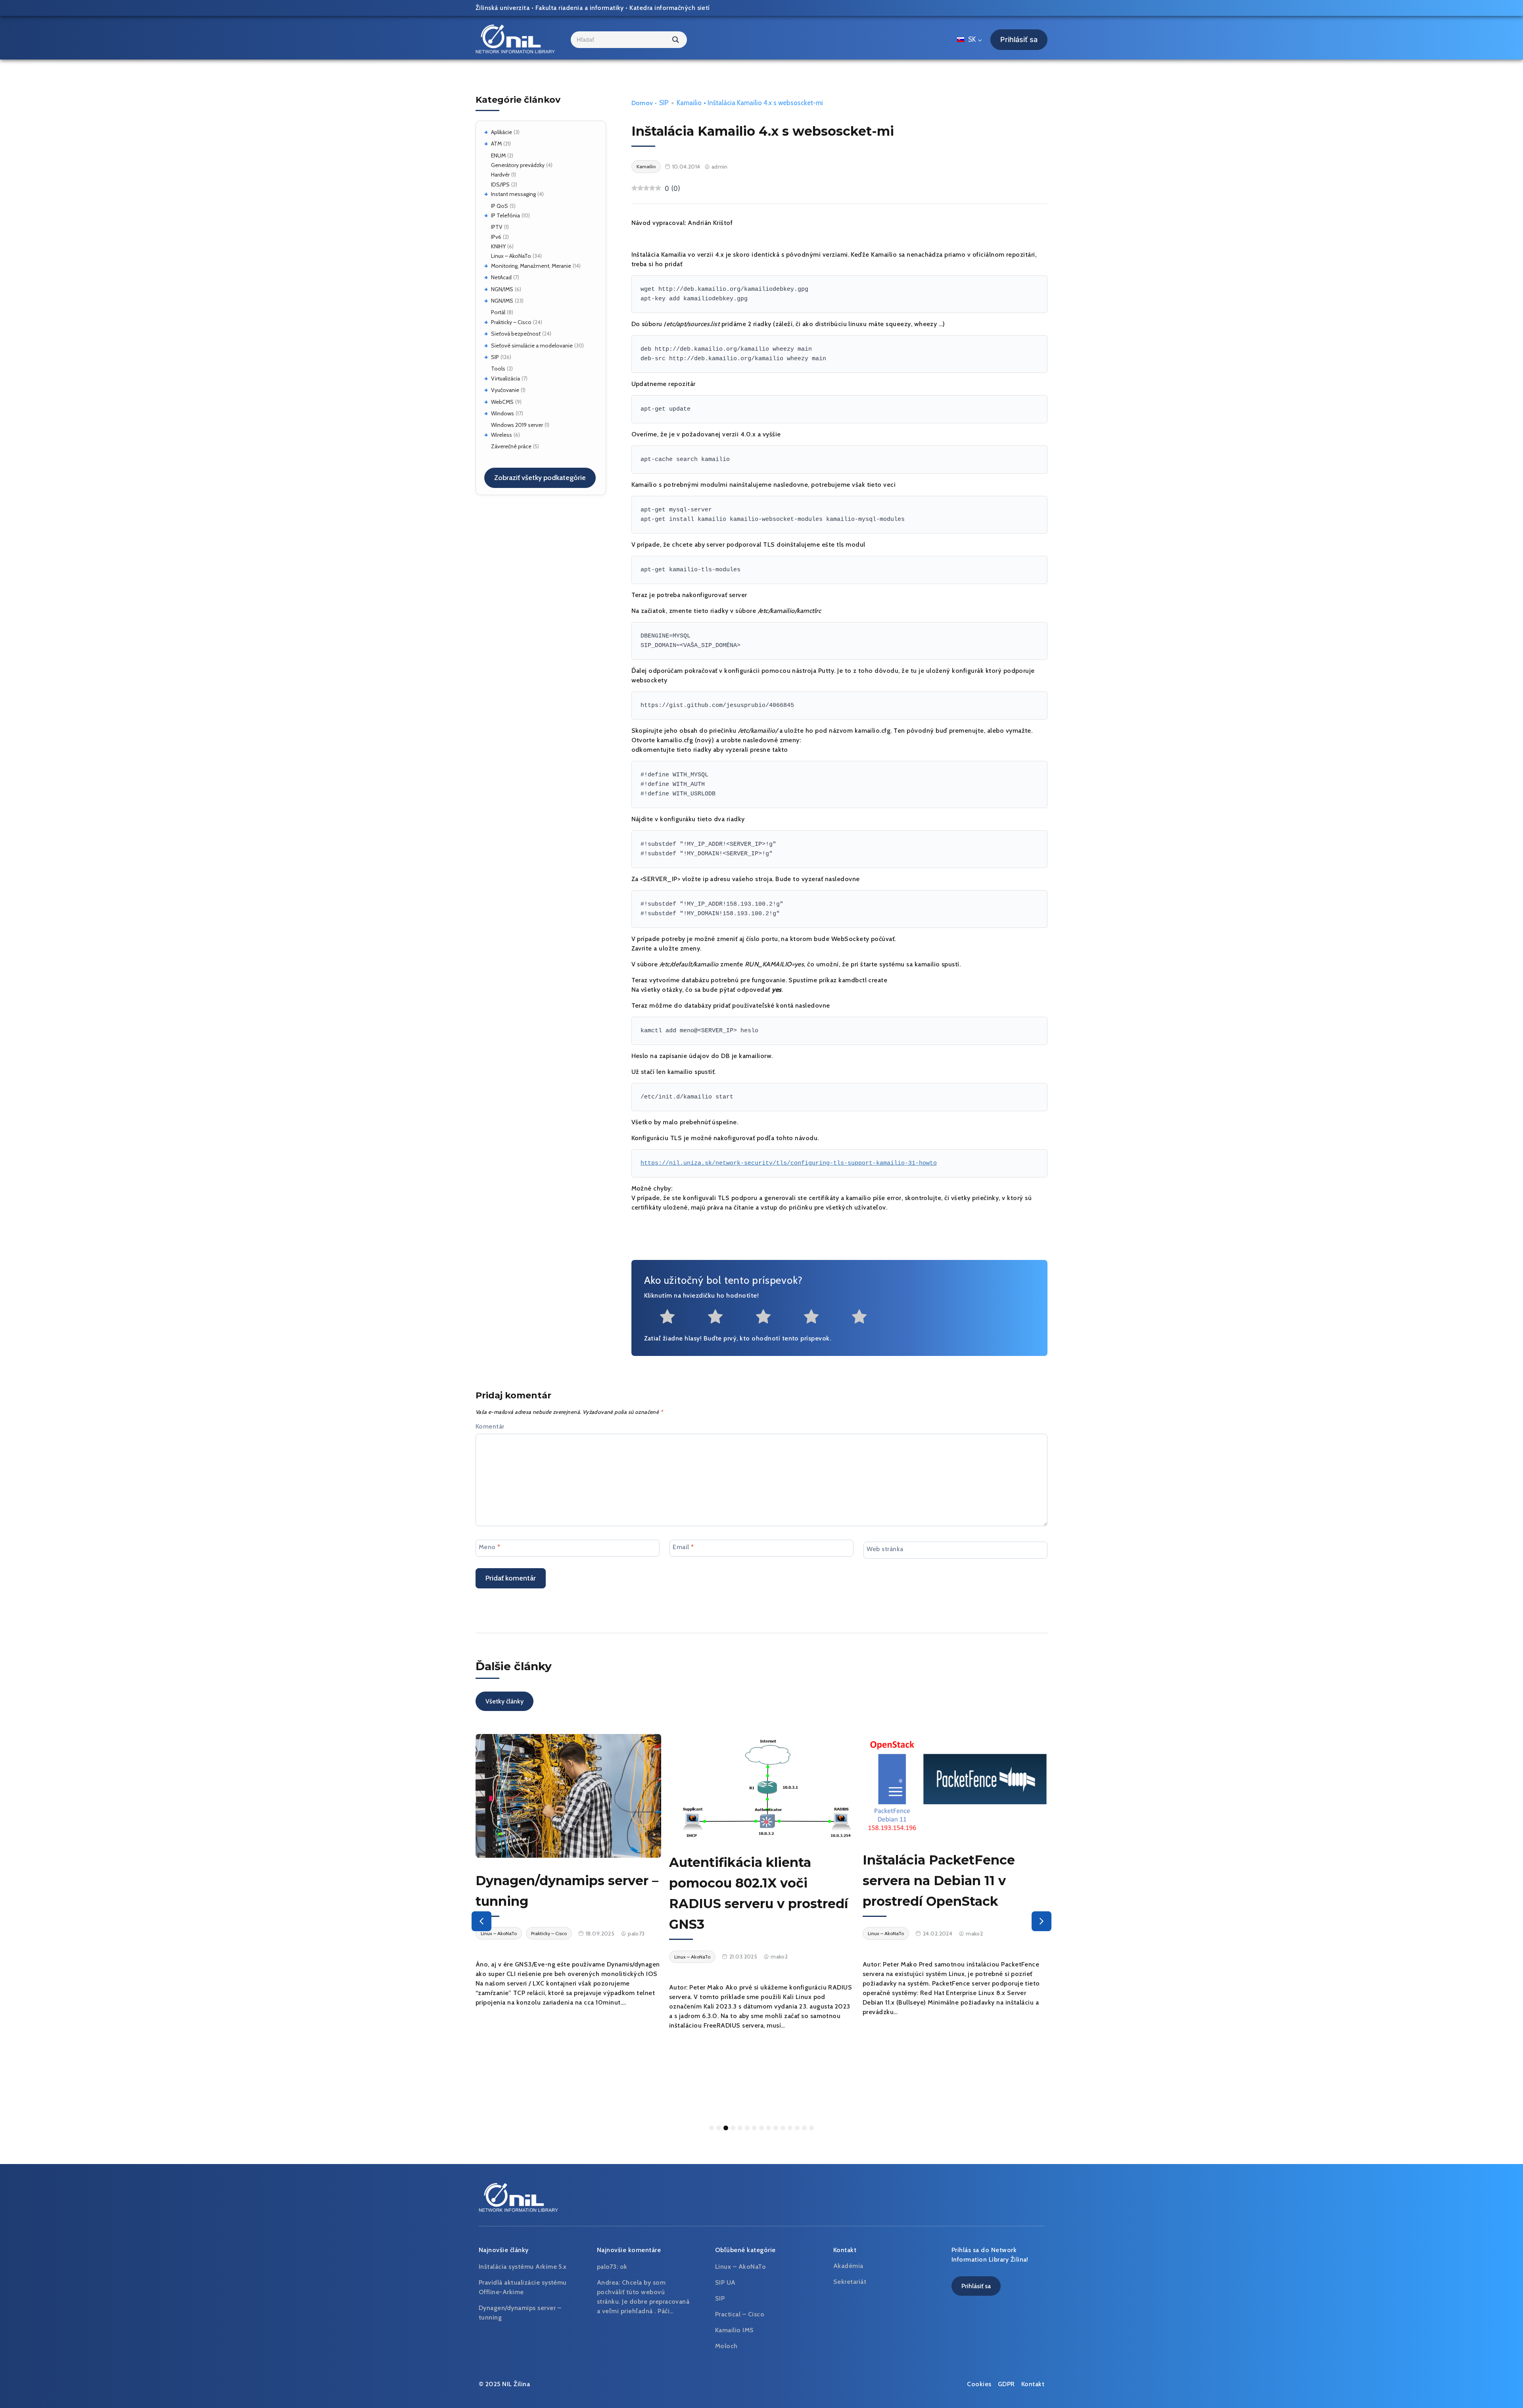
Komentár (490, 1426)
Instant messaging (513, 194)
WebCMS (502, 402)
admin (720, 167)
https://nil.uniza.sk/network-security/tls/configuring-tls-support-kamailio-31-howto (789, 1163)
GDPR (1006, 2384)
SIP (495, 357)
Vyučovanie (505, 390)
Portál (498, 312)
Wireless (502, 435)
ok (624, 2267)
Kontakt (1033, 2384)
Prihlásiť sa (1019, 39)
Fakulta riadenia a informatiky (580, 8)
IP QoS (500, 206)
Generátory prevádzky (518, 165)
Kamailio (689, 103)
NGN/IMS (502, 289)
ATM (496, 144)
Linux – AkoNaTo (511, 256)
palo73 (1032, 2011)
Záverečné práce (511, 446)
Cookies (979, 2384)
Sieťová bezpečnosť (516, 334)
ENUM (498, 156)
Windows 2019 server (517, 425)
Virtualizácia (505, 378)
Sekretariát (850, 2282)
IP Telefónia (505, 215)
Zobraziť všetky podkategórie (540, 478)
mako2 (586, 1957)
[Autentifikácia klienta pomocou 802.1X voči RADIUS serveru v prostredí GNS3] (568, 1787)
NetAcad (501, 277)
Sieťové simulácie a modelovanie (532, 346)
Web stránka (885, 1549)
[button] (481, 1921)
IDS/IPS (500, 184)
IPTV (497, 227)
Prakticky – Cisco (511, 322)
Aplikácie (502, 132)
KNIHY (498, 246)
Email (683, 1547)
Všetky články (504, 1701)
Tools (498, 369)
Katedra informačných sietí (669, 8)
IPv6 (496, 237)
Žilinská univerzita (503, 8)
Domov (642, 103)
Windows (503, 413)
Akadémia (848, 2266)
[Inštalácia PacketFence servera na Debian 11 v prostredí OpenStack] (762, 1786)
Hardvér (500, 175)
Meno (490, 1547)
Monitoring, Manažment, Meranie (531, 266)
